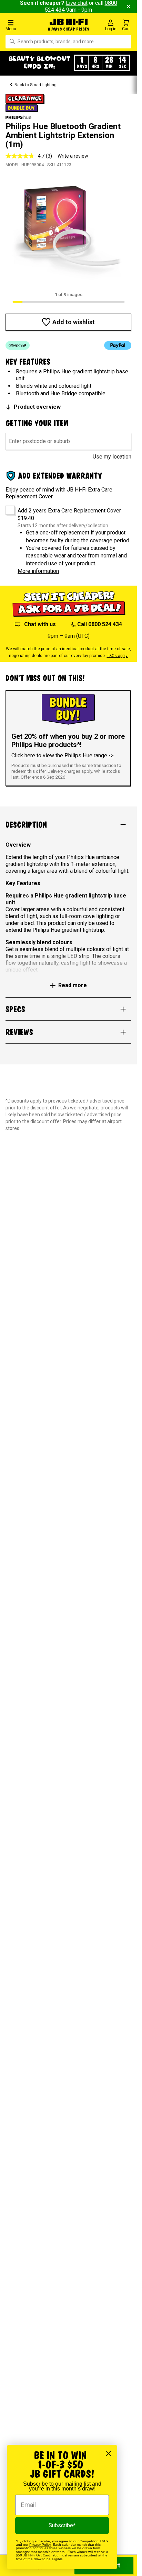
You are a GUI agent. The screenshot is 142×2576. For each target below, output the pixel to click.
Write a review (73, 156)
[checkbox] (8, 508)
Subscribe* (62, 2525)
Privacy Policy (40, 2545)
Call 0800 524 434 (100, 624)
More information (38, 571)
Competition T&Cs (94, 2541)
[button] (23, 25)
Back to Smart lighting (35, 85)
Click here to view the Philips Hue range (60, 755)
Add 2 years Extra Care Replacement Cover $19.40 (69, 514)
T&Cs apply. (118, 656)
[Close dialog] (108, 2454)
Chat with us (40, 624)
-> (111, 755)
